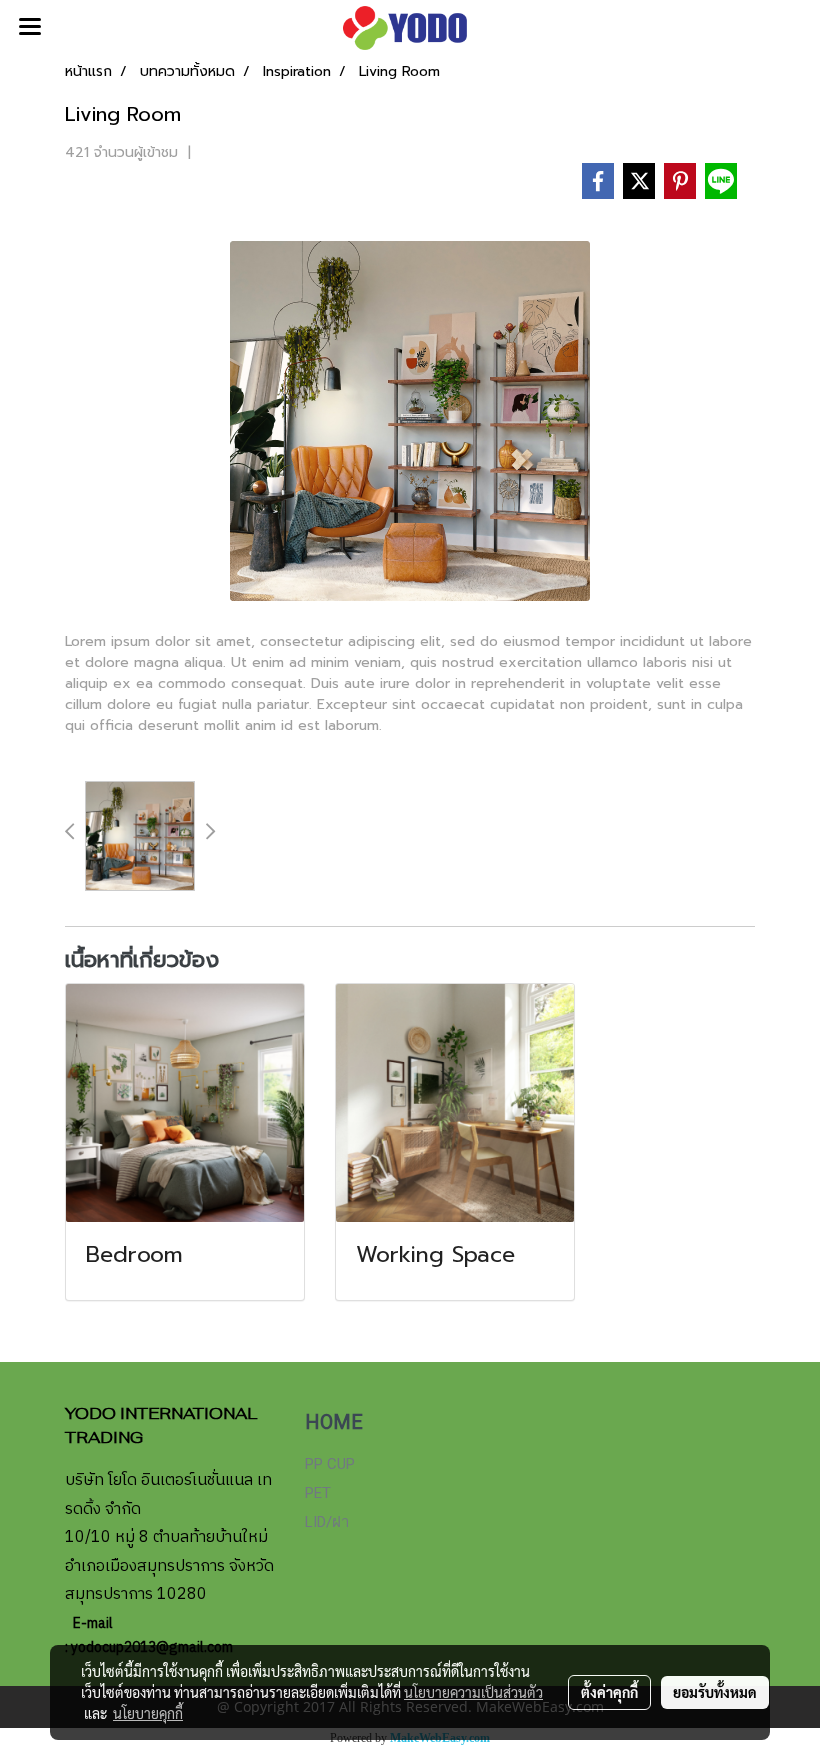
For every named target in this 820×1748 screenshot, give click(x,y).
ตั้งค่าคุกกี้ (609, 1692)
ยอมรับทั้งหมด (715, 1692)
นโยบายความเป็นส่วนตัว (473, 1692)
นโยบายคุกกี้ (148, 1713)
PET (318, 1493)
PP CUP (330, 1464)
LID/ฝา (327, 1522)
